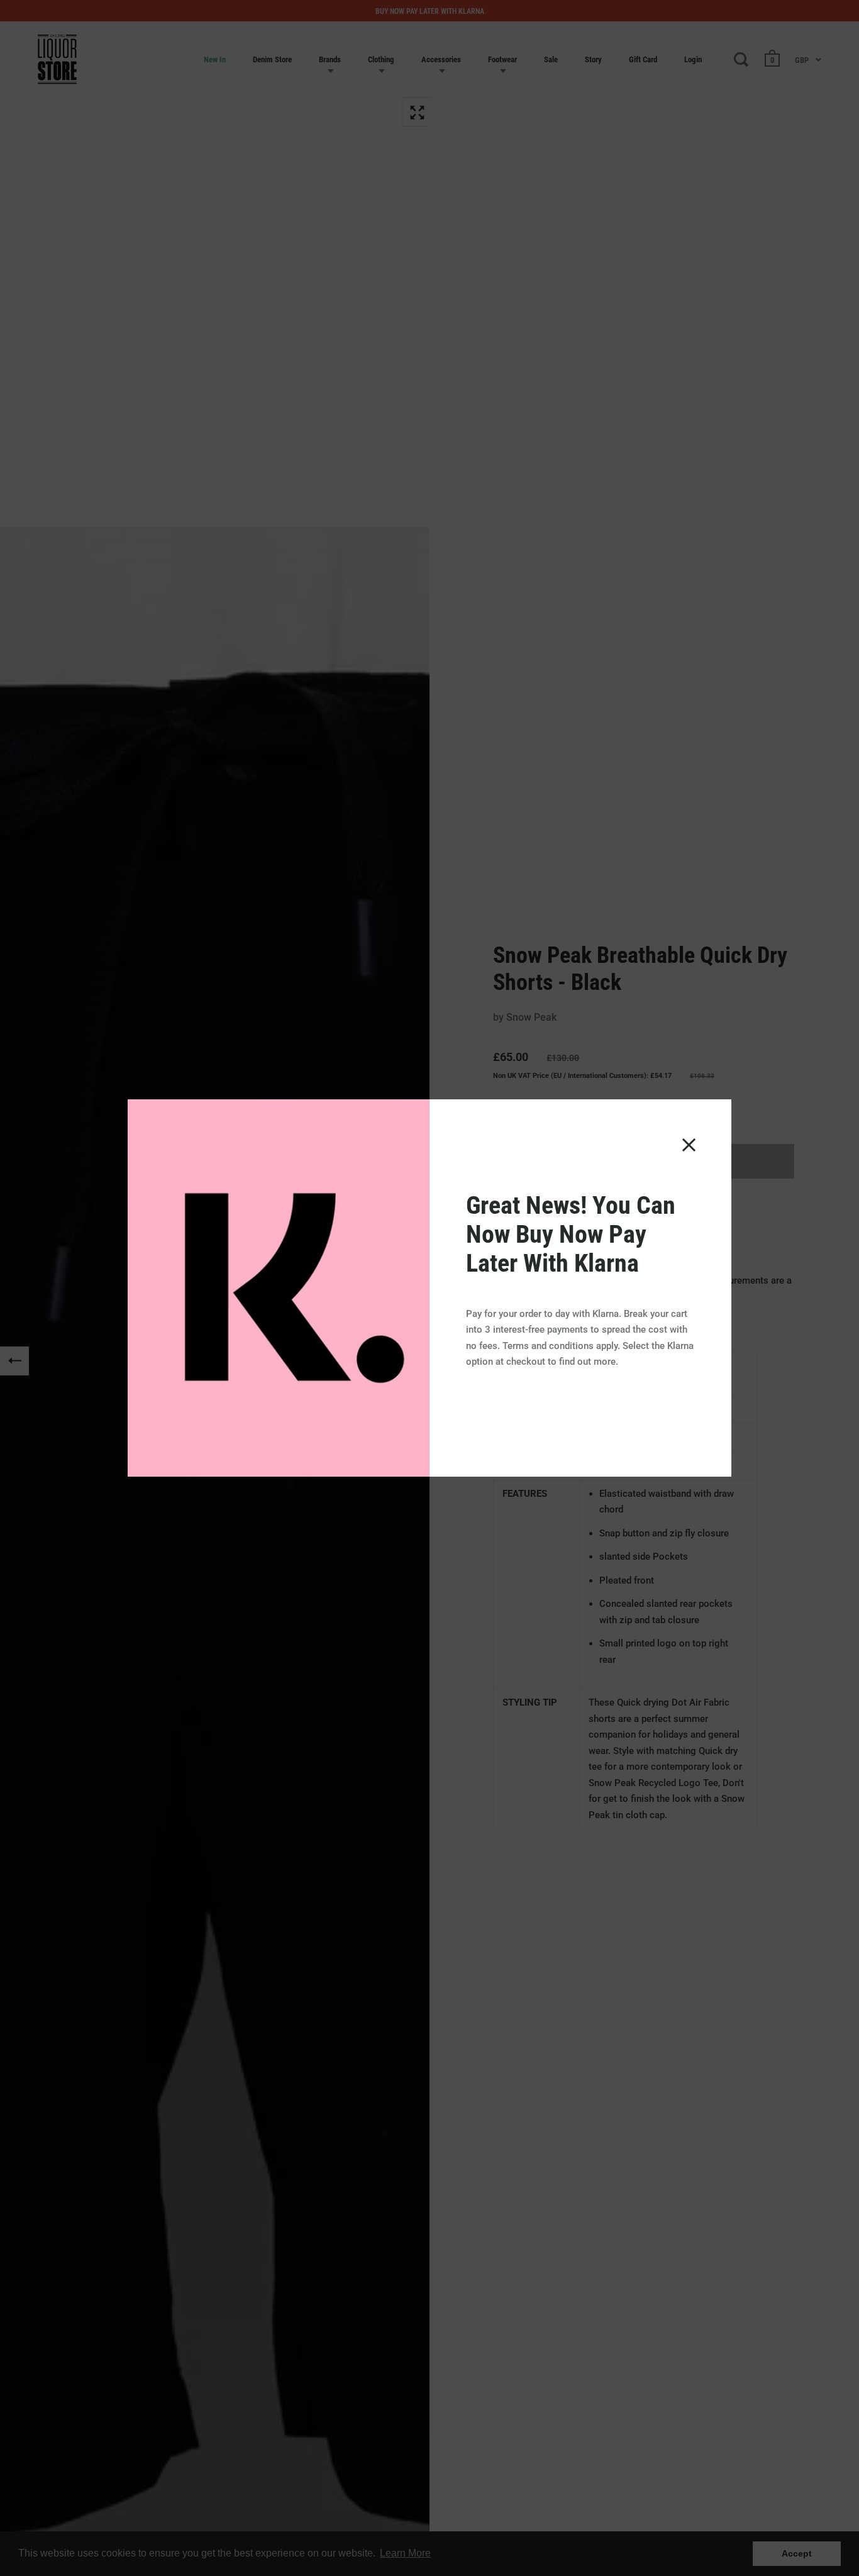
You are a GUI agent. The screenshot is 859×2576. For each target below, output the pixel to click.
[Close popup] (689, 1145)
